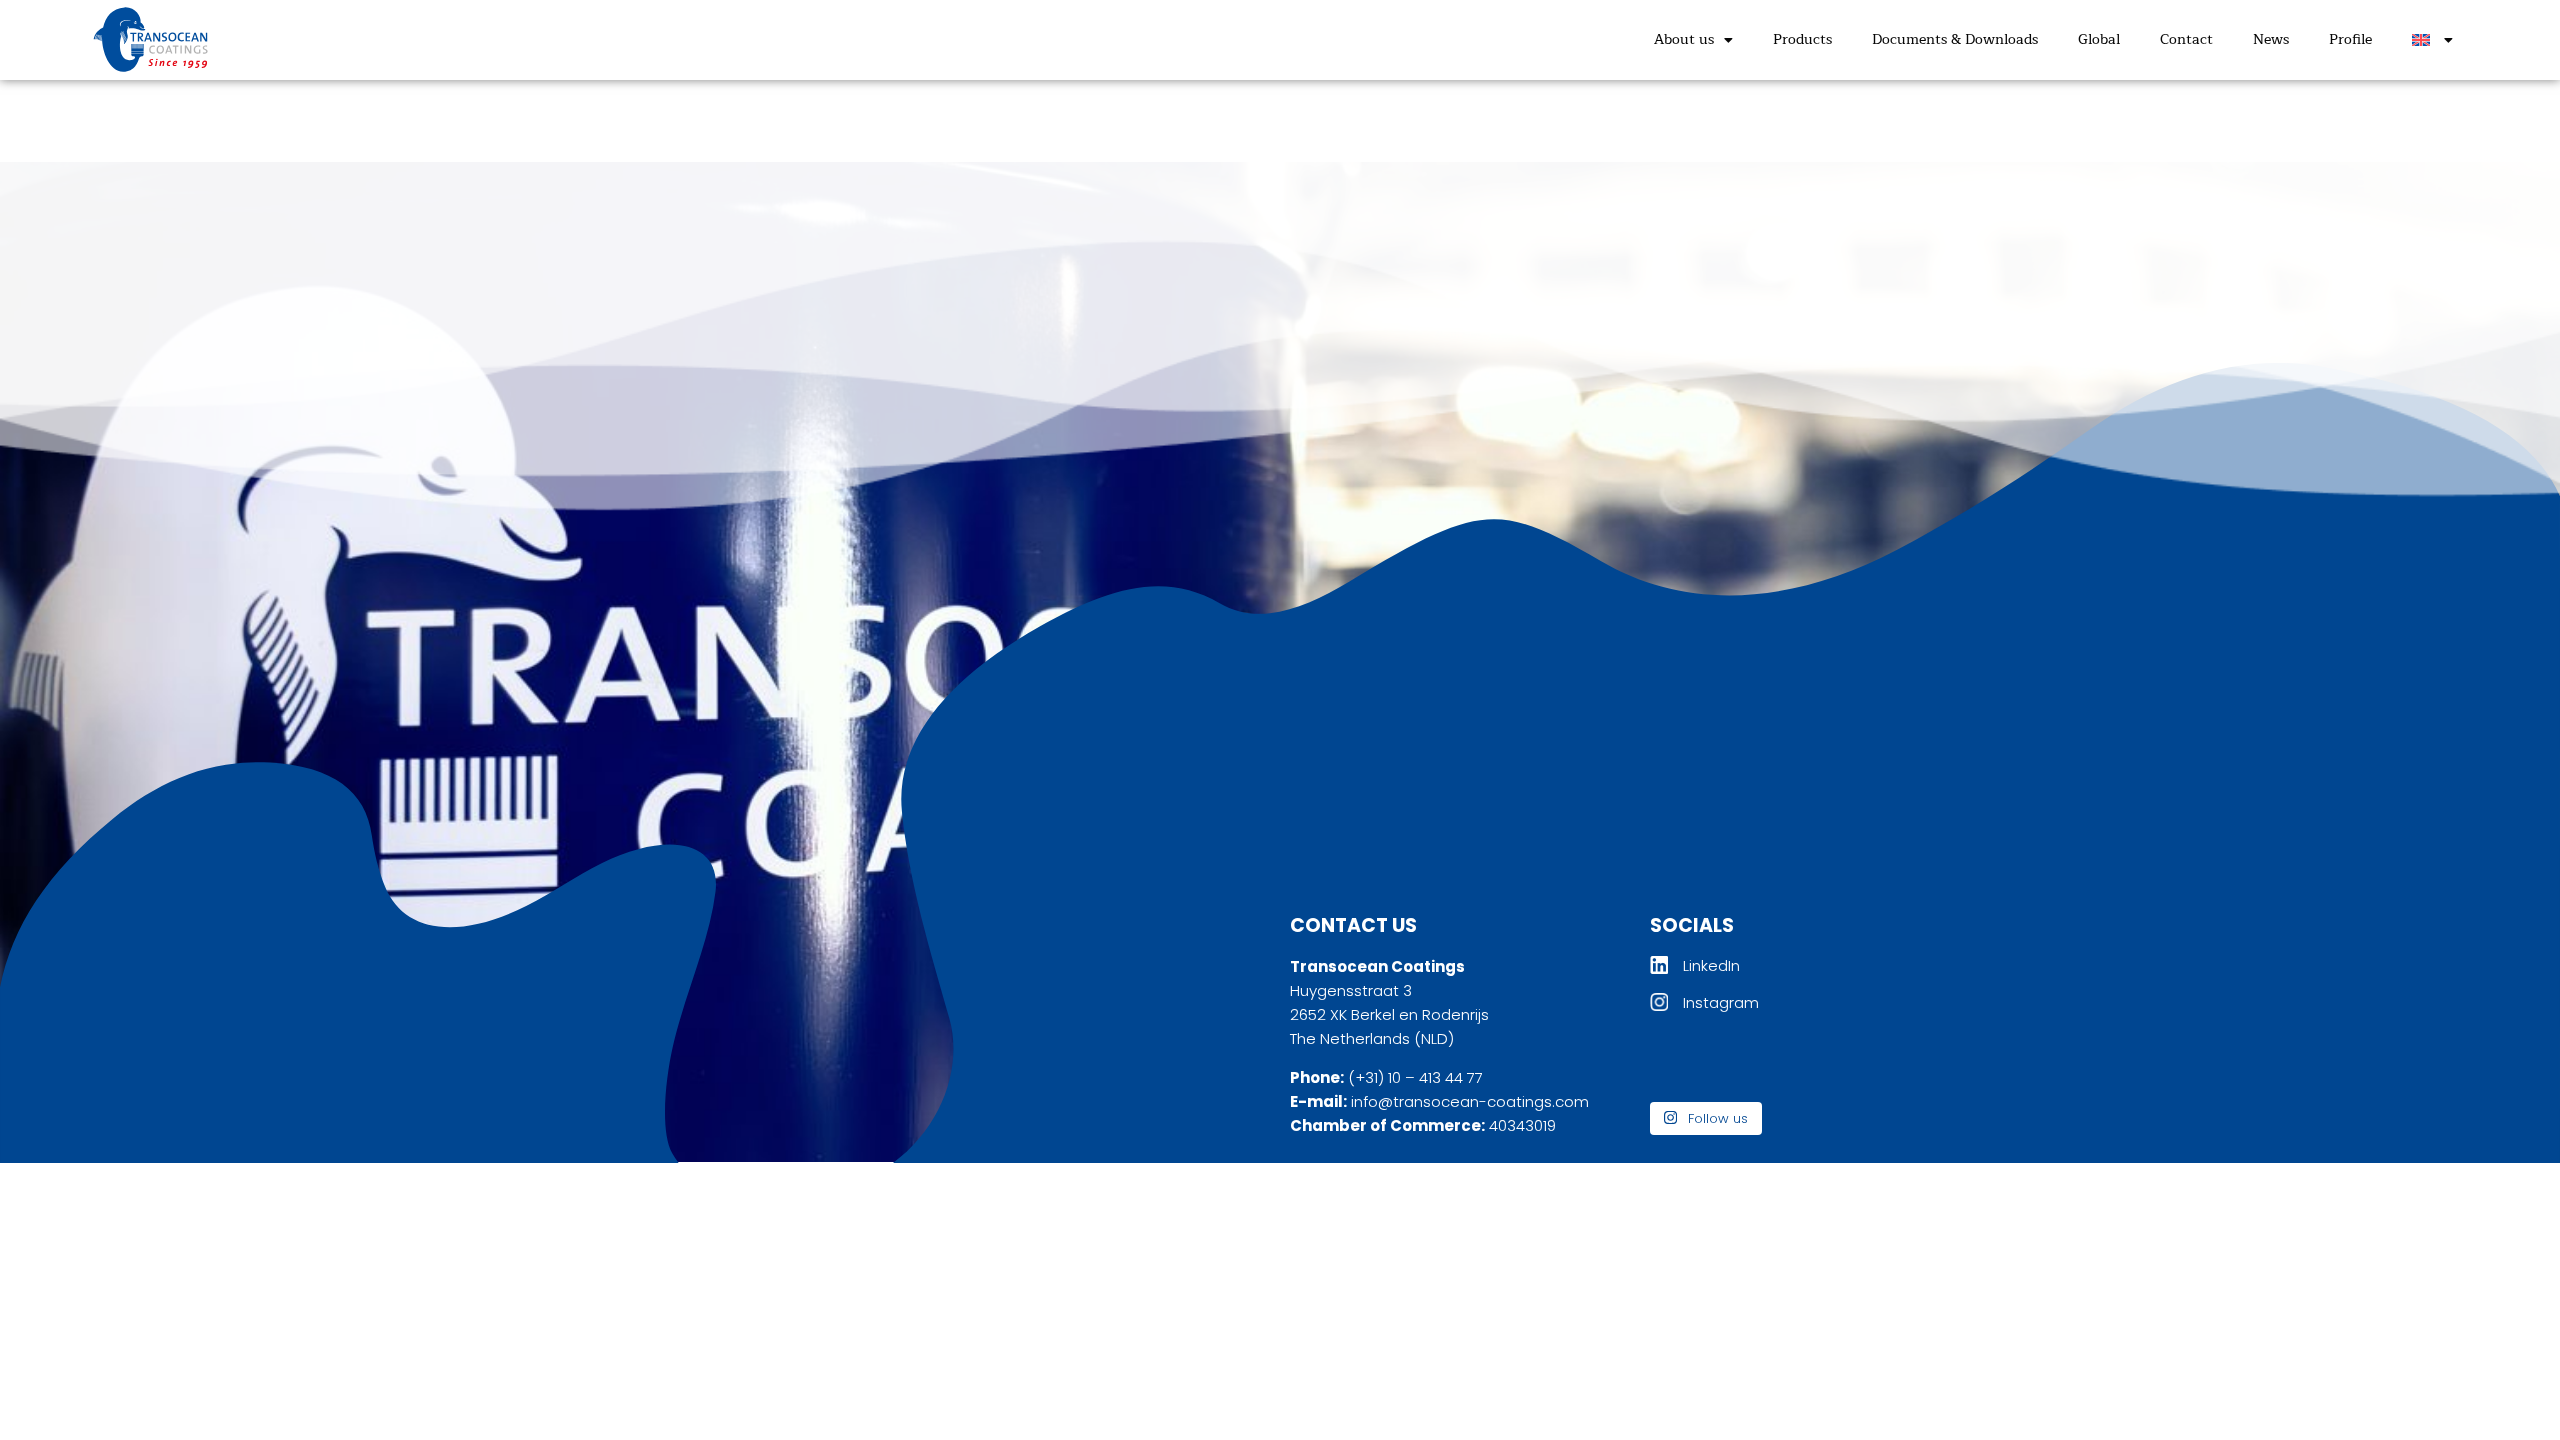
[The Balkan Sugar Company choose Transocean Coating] (1777, 1062)
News (2271, 39)
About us (1684, 39)
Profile (2350, 39)
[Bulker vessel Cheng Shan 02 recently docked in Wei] (1864, 1062)
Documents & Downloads (1955, 39)
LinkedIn (1711, 965)
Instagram (1721, 1002)
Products (1802, 39)
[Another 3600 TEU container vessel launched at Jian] (1689, 1062)
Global (2099, 39)
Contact (2186, 39)
